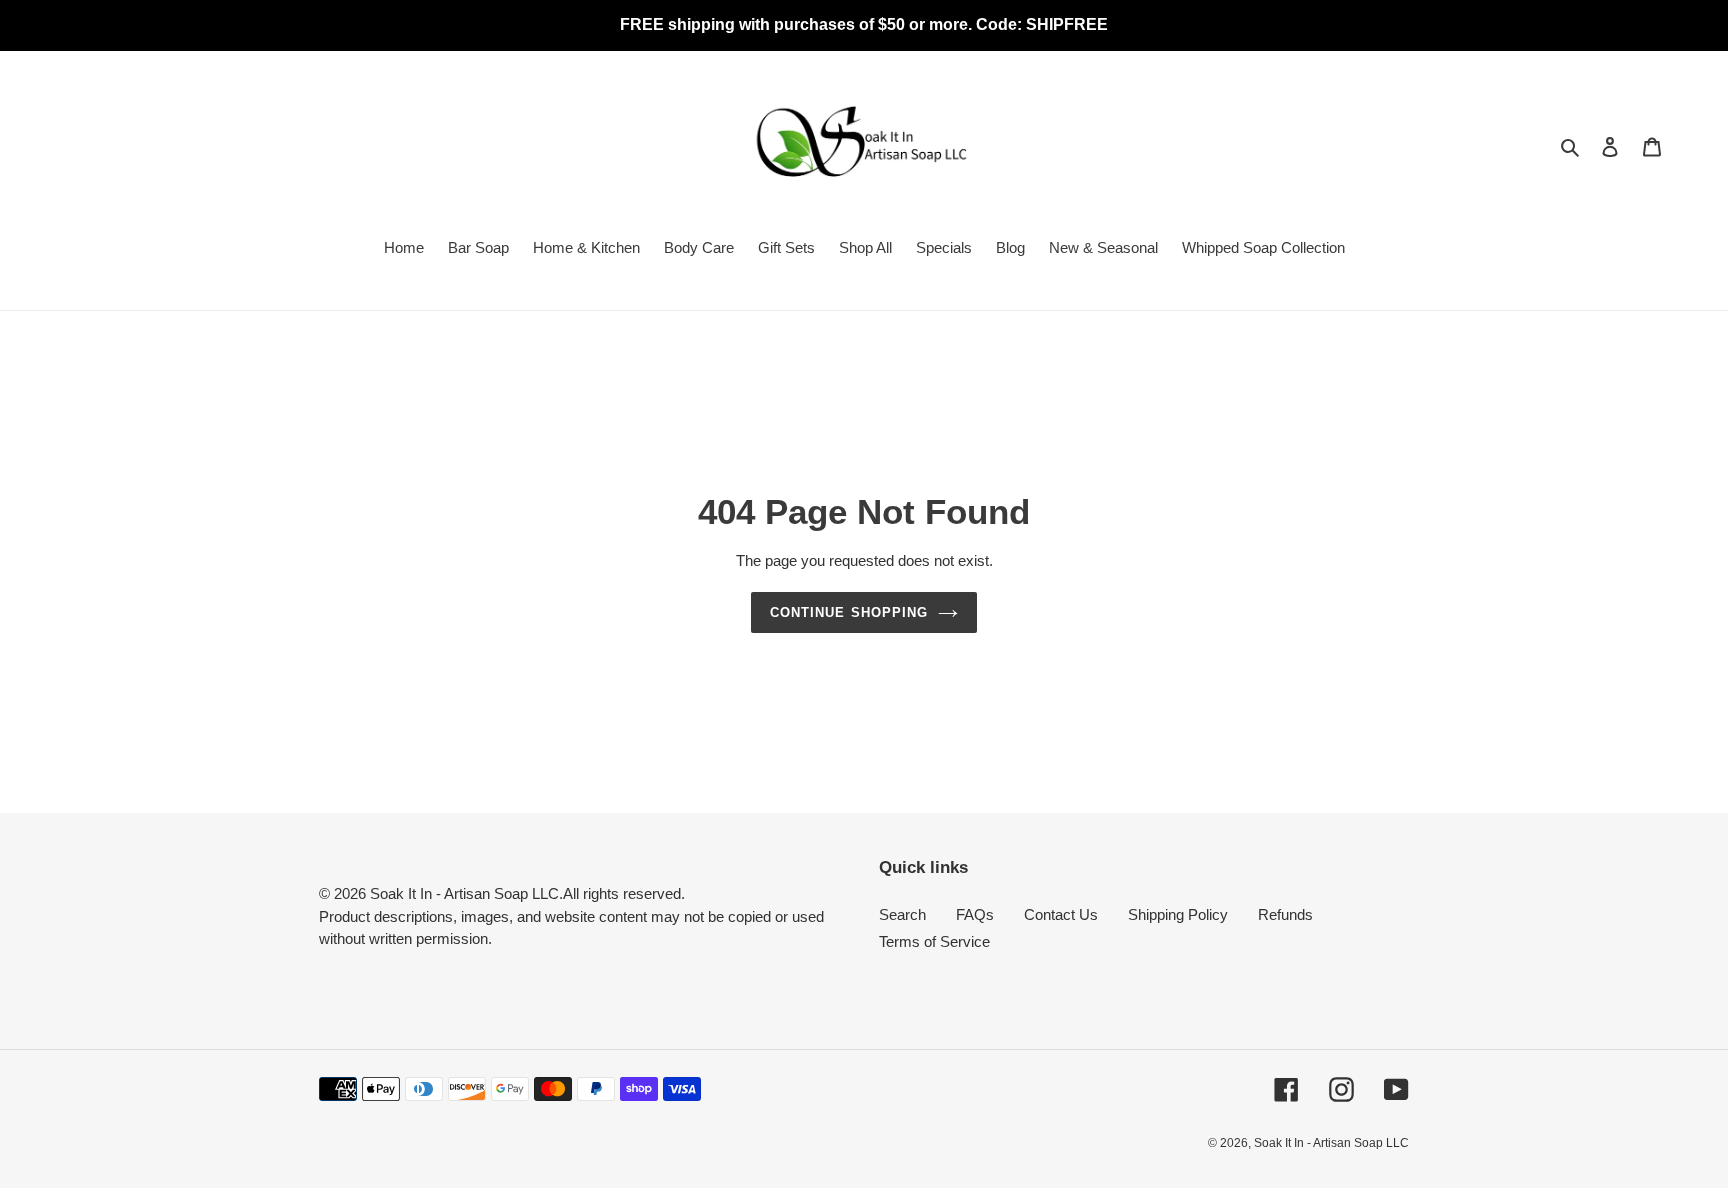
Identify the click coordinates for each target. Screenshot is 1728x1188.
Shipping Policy (1178, 914)
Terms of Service (934, 941)
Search (902, 914)
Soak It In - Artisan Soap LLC (1331, 1143)
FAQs (975, 914)
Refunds (1285, 914)
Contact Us (1061, 914)
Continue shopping (849, 612)
